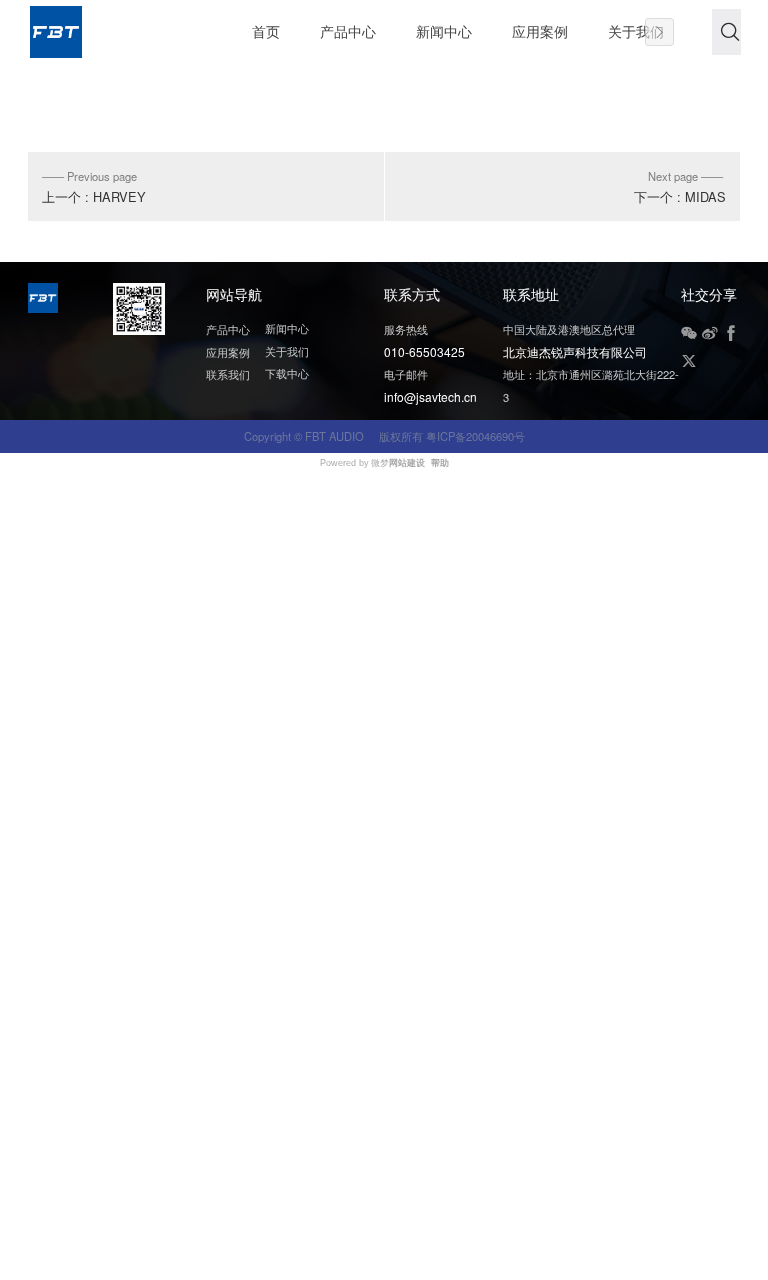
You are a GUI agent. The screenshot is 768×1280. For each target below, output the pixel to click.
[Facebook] (731, 333)
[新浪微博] (710, 333)
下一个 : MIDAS (680, 196)
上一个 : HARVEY (94, 196)
